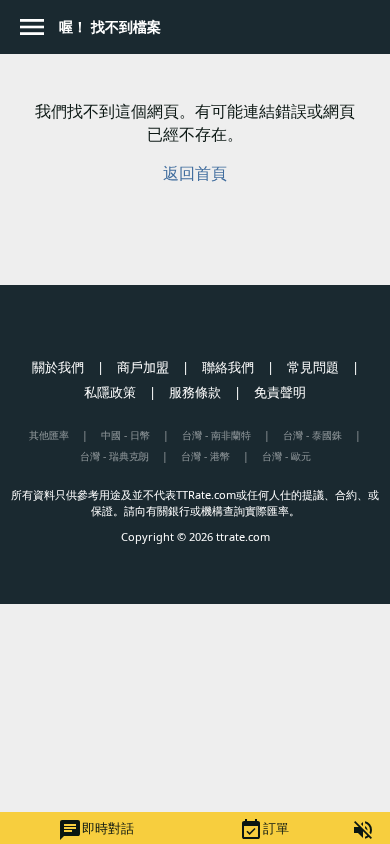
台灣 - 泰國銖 (312, 435)
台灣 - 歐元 (286, 456)
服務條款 (195, 392)
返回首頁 (195, 173)
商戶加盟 (143, 367)
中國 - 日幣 (125, 435)
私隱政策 (110, 392)
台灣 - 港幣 (205, 456)
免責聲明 (280, 392)
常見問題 (313, 367)
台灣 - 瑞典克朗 (114, 456)
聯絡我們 (228, 367)
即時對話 (96, 830)
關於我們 (58, 367)
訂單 (264, 830)
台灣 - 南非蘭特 (216, 435)
